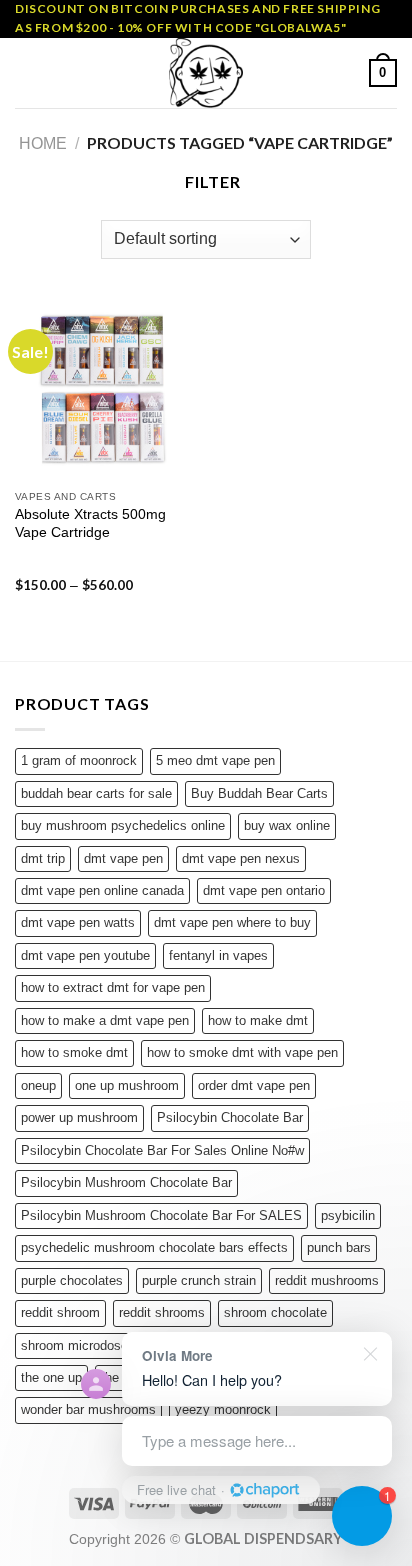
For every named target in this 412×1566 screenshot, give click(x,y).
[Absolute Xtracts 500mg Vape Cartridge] (105, 389)
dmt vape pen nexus (241, 858)
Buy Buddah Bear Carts (259, 793)
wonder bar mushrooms (88, 1409)
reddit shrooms (162, 1312)
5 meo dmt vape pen (215, 760)
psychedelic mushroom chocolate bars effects (154, 1247)
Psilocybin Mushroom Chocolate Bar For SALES (161, 1215)
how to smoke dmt (74, 1052)
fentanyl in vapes (218, 955)
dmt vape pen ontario (264, 890)
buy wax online (287, 825)
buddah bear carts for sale (96, 793)
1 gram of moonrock (79, 760)
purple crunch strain (199, 1280)
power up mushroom (79, 1117)
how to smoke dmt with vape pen (242, 1052)
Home (43, 143)
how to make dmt (258, 1020)
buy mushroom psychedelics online (123, 825)
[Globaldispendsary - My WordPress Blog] (206, 73)
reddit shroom (60, 1312)
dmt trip (43, 858)
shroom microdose (74, 1345)
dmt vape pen (123, 858)
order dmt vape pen (254, 1085)
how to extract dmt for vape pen (113, 987)
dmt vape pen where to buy (232, 922)
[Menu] (27, 73)
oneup (38, 1085)
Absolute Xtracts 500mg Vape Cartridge (90, 523)
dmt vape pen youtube (85, 955)
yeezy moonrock (223, 1409)
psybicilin (348, 1215)
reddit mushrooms (327, 1280)
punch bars (339, 1247)
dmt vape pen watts (78, 922)
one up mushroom (127, 1085)
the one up (51, 1377)
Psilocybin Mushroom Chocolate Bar (126, 1182)
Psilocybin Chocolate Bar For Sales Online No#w (162, 1150)
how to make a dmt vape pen (105, 1020)
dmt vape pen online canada (102, 890)
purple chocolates (72, 1280)
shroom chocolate (275, 1312)
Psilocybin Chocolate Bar (230, 1117)
